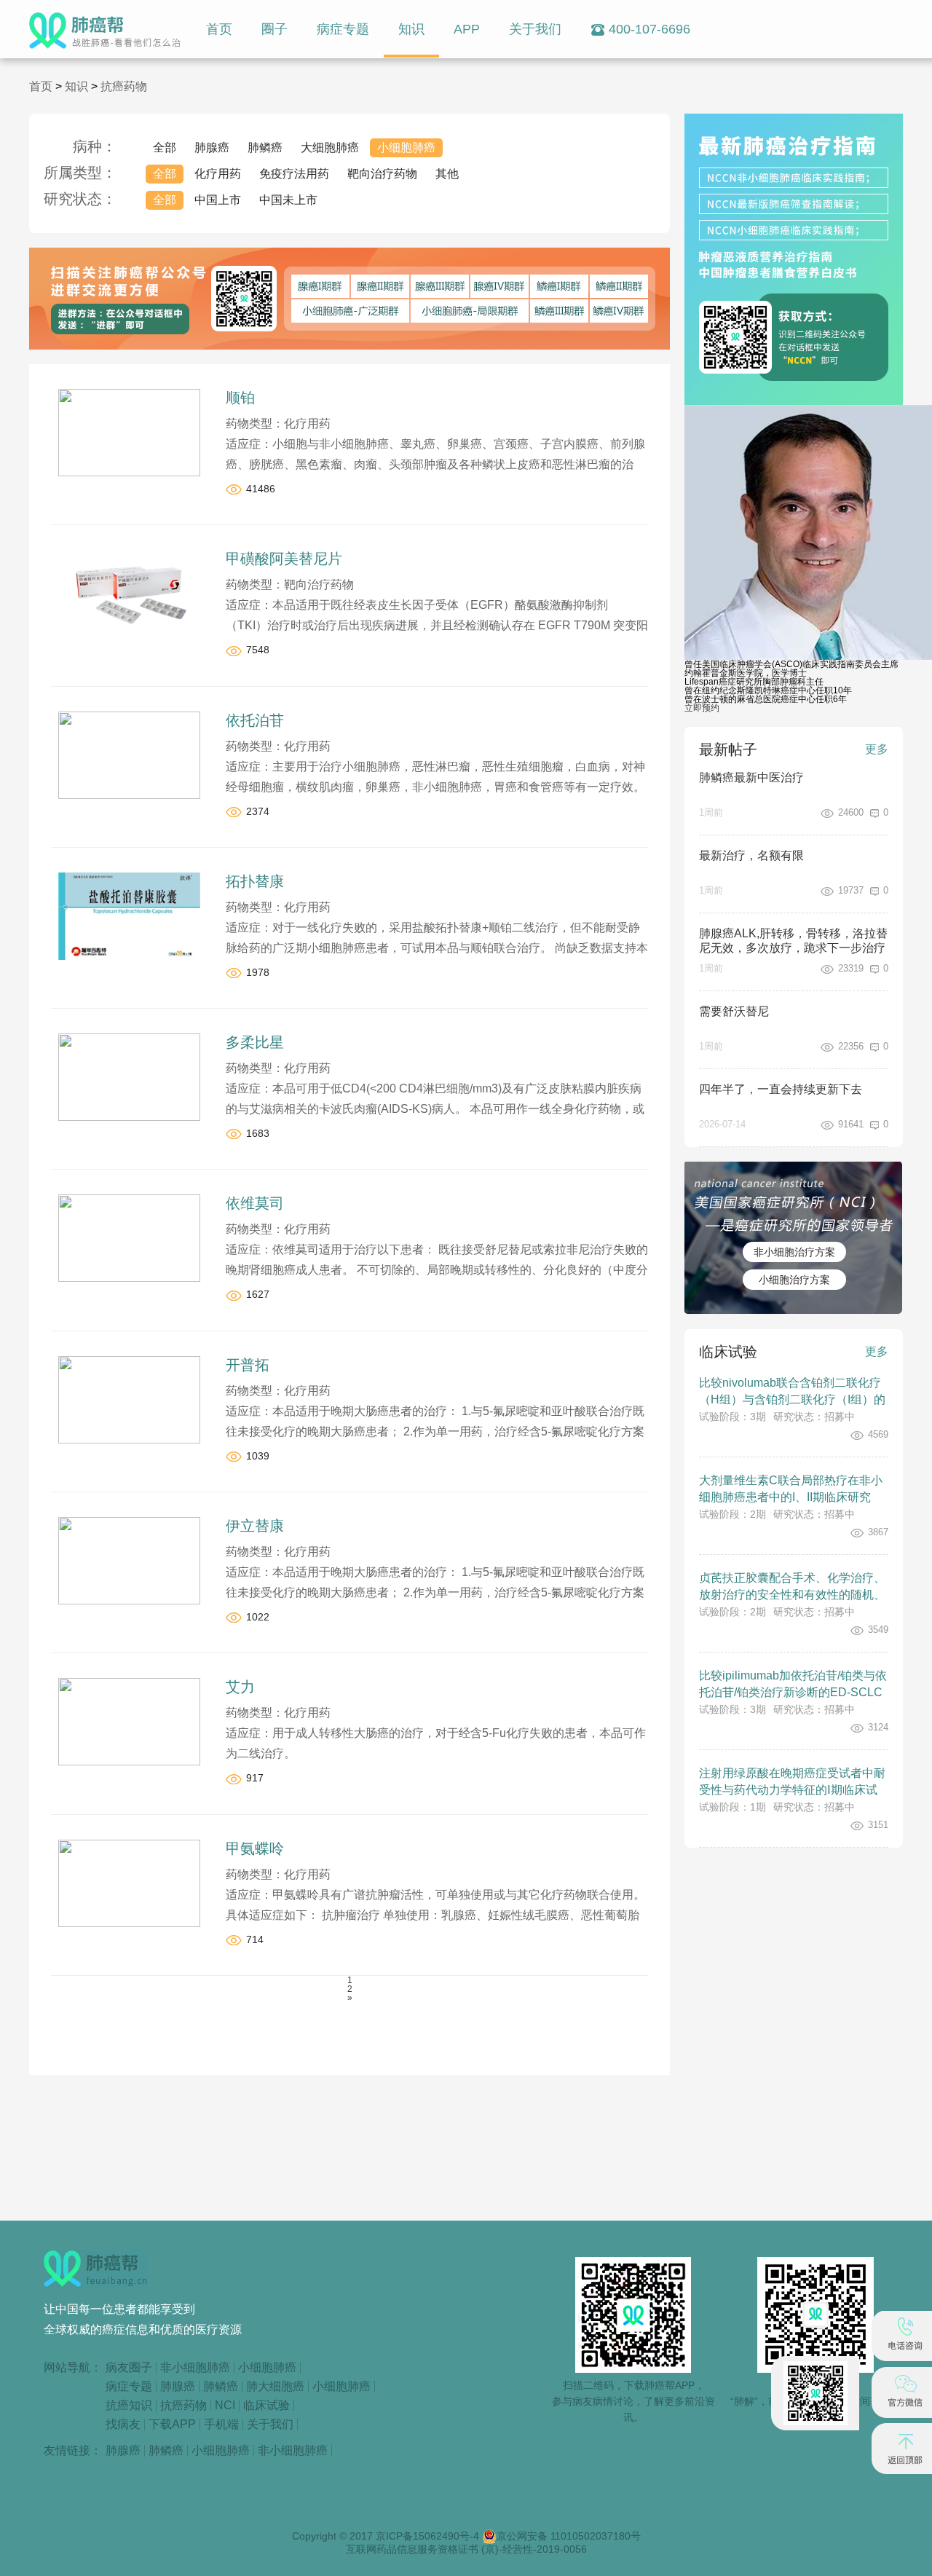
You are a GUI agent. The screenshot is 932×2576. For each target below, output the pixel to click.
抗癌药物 (124, 86)
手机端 (221, 2425)
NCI (225, 2406)
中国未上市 (288, 200)
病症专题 (343, 29)
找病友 (123, 2425)
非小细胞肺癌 (195, 2368)
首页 (219, 29)
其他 (447, 174)
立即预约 (702, 708)
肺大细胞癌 (275, 2387)
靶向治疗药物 (382, 174)
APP (467, 29)
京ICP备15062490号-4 (429, 2536)
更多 (877, 749)
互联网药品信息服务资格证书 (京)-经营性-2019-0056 (466, 2549)
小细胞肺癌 (406, 147)
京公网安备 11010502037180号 (569, 2536)
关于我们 (535, 29)
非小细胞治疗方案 (794, 1252)
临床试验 (266, 2406)
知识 (411, 29)
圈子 (275, 29)
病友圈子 (129, 2368)
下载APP (172, 2425)
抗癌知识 (129, 2406)
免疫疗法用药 (294, 174)
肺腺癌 (212, 147)
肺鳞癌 (265, 147)
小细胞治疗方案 (794, 1280)
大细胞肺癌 (330, 147)
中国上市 (218, 200)
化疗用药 (218, 174)
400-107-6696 (649, 29)
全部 (165, 147)
